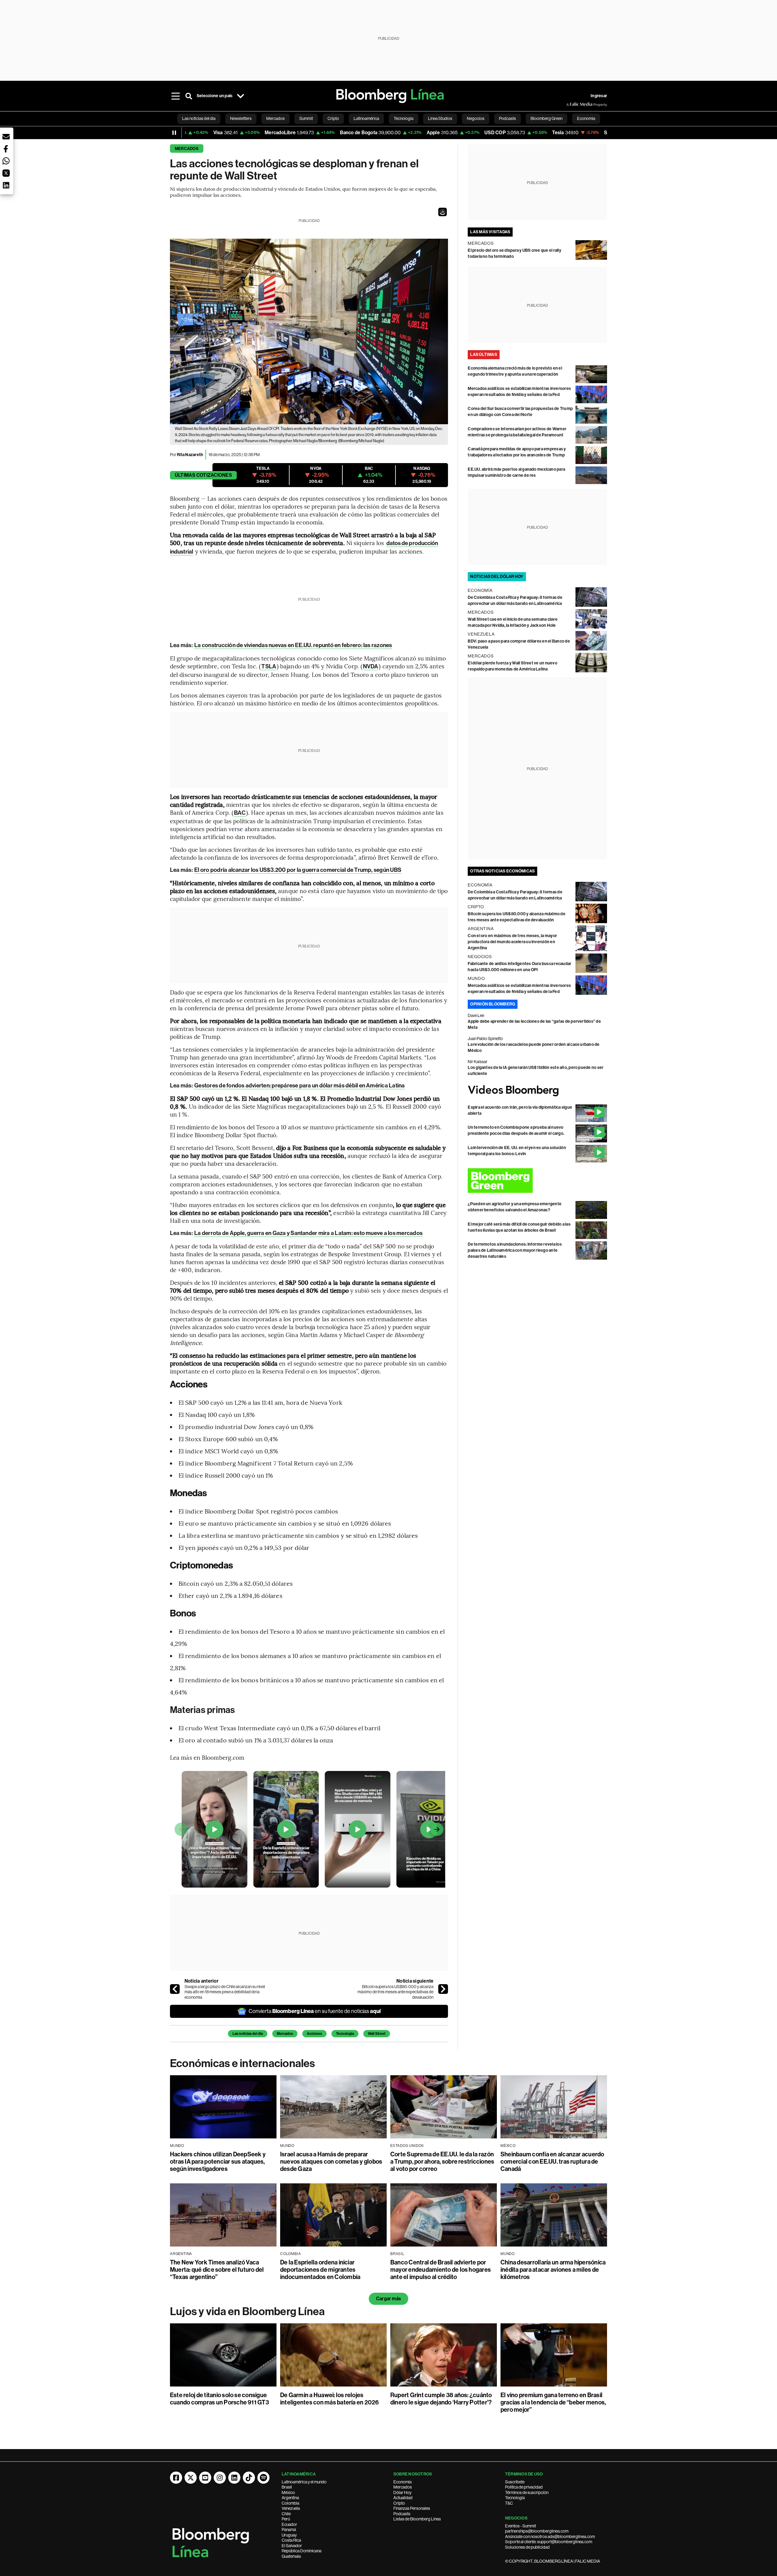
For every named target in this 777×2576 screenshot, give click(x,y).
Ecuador (289, 2524)
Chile (286, 2514)
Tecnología (515, 2498)
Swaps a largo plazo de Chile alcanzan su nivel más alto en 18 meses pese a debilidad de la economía (225, 1992)
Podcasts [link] (507, 118)
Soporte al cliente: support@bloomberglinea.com (549, 2542)
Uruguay (289, 2535)
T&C (509, 2503)
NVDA (371, 666)
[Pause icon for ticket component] (174, 133)
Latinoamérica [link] (366, 118)
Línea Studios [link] (440, 118)
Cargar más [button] (388, 2299)
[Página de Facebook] (176, 2478)
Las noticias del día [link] (199, 118)
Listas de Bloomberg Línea (417, 2519)
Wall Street (377, 2034)
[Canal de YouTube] (205, 2478)
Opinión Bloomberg (493, 1004)
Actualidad (403, 2498)
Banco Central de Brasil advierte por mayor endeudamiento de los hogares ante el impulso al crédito (441, 2270)
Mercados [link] (275, 118)
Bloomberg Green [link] (546, 118)
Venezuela (291, 2508)
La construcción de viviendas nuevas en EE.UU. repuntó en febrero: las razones (293, 645)
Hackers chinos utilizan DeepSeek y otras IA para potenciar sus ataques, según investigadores (218, 2161)
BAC (240, 813)
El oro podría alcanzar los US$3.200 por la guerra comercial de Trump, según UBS (298, 870)
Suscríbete (515, 2482)
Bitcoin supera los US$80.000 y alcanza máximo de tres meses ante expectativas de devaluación (395, 1992)
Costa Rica (291, 2540)
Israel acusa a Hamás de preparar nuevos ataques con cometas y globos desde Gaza (331, 2161)
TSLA (269, 666)
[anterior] (175, 1989)
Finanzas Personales (412, 2508)
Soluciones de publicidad (527, 2547)
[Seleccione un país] (240, 96)
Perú (286, 2519)
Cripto (399, 2503)
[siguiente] (443, 1989)
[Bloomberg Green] (537, 1181)
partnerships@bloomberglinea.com (537, 2531)
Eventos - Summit (521, 2526)
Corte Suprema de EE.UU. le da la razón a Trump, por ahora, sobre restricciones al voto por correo (442, 2161)
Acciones (314, 2034)
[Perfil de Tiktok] (249, 2478)
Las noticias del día (248, 2034)
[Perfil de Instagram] (220, 2478)
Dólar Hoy (402, 2492)
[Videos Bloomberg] (537, 1091)
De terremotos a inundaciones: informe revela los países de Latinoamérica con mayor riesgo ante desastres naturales (515, 1250)
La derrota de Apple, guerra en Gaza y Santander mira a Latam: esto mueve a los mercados (308, 1233)
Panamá (289, 2530)
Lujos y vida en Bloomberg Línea (247, 2312)
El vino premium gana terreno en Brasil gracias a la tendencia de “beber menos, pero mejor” (553, 2402)
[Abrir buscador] (189, 96)
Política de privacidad (524, 2487)
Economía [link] (586, 118)
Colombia (290, 2503)
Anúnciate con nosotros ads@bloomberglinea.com (550, 2537)
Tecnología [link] (404, 118)
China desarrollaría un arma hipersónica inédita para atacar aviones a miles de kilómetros (553, 2270)
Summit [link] (306, 118)
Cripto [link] (333, 118)
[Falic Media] (571, 104)
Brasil (287, 2487)
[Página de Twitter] (191, 2478)
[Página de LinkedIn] (234, 2478)
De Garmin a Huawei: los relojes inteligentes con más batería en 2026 (330, 2399)
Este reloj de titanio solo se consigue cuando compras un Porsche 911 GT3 (219, 2399)
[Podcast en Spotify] (263, 2478)
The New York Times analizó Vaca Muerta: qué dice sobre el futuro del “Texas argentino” (217, 2270)
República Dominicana (302, 2551)
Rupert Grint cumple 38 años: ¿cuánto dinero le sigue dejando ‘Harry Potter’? (441, 2399)
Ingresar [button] (599, 96)
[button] (443, 212)
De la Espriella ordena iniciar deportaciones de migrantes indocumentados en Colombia (320, 2270)
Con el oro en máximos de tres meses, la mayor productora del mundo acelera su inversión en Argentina (512, 942)
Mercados (187, 149)
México (288, 2492)
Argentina (290, 2498)
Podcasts (402, 2514)
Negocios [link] (476, 118)
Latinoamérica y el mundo (304, 2482)
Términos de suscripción (527, 2492)
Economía (402, 2482)
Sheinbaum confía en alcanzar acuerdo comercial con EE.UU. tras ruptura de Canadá (552, 2161)
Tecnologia (345, 2034)
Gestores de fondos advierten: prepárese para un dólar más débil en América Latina (299, 1085)
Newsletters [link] (241, 118)
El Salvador (292, 2546)
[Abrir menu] (175, 96)
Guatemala (291, 2556)
